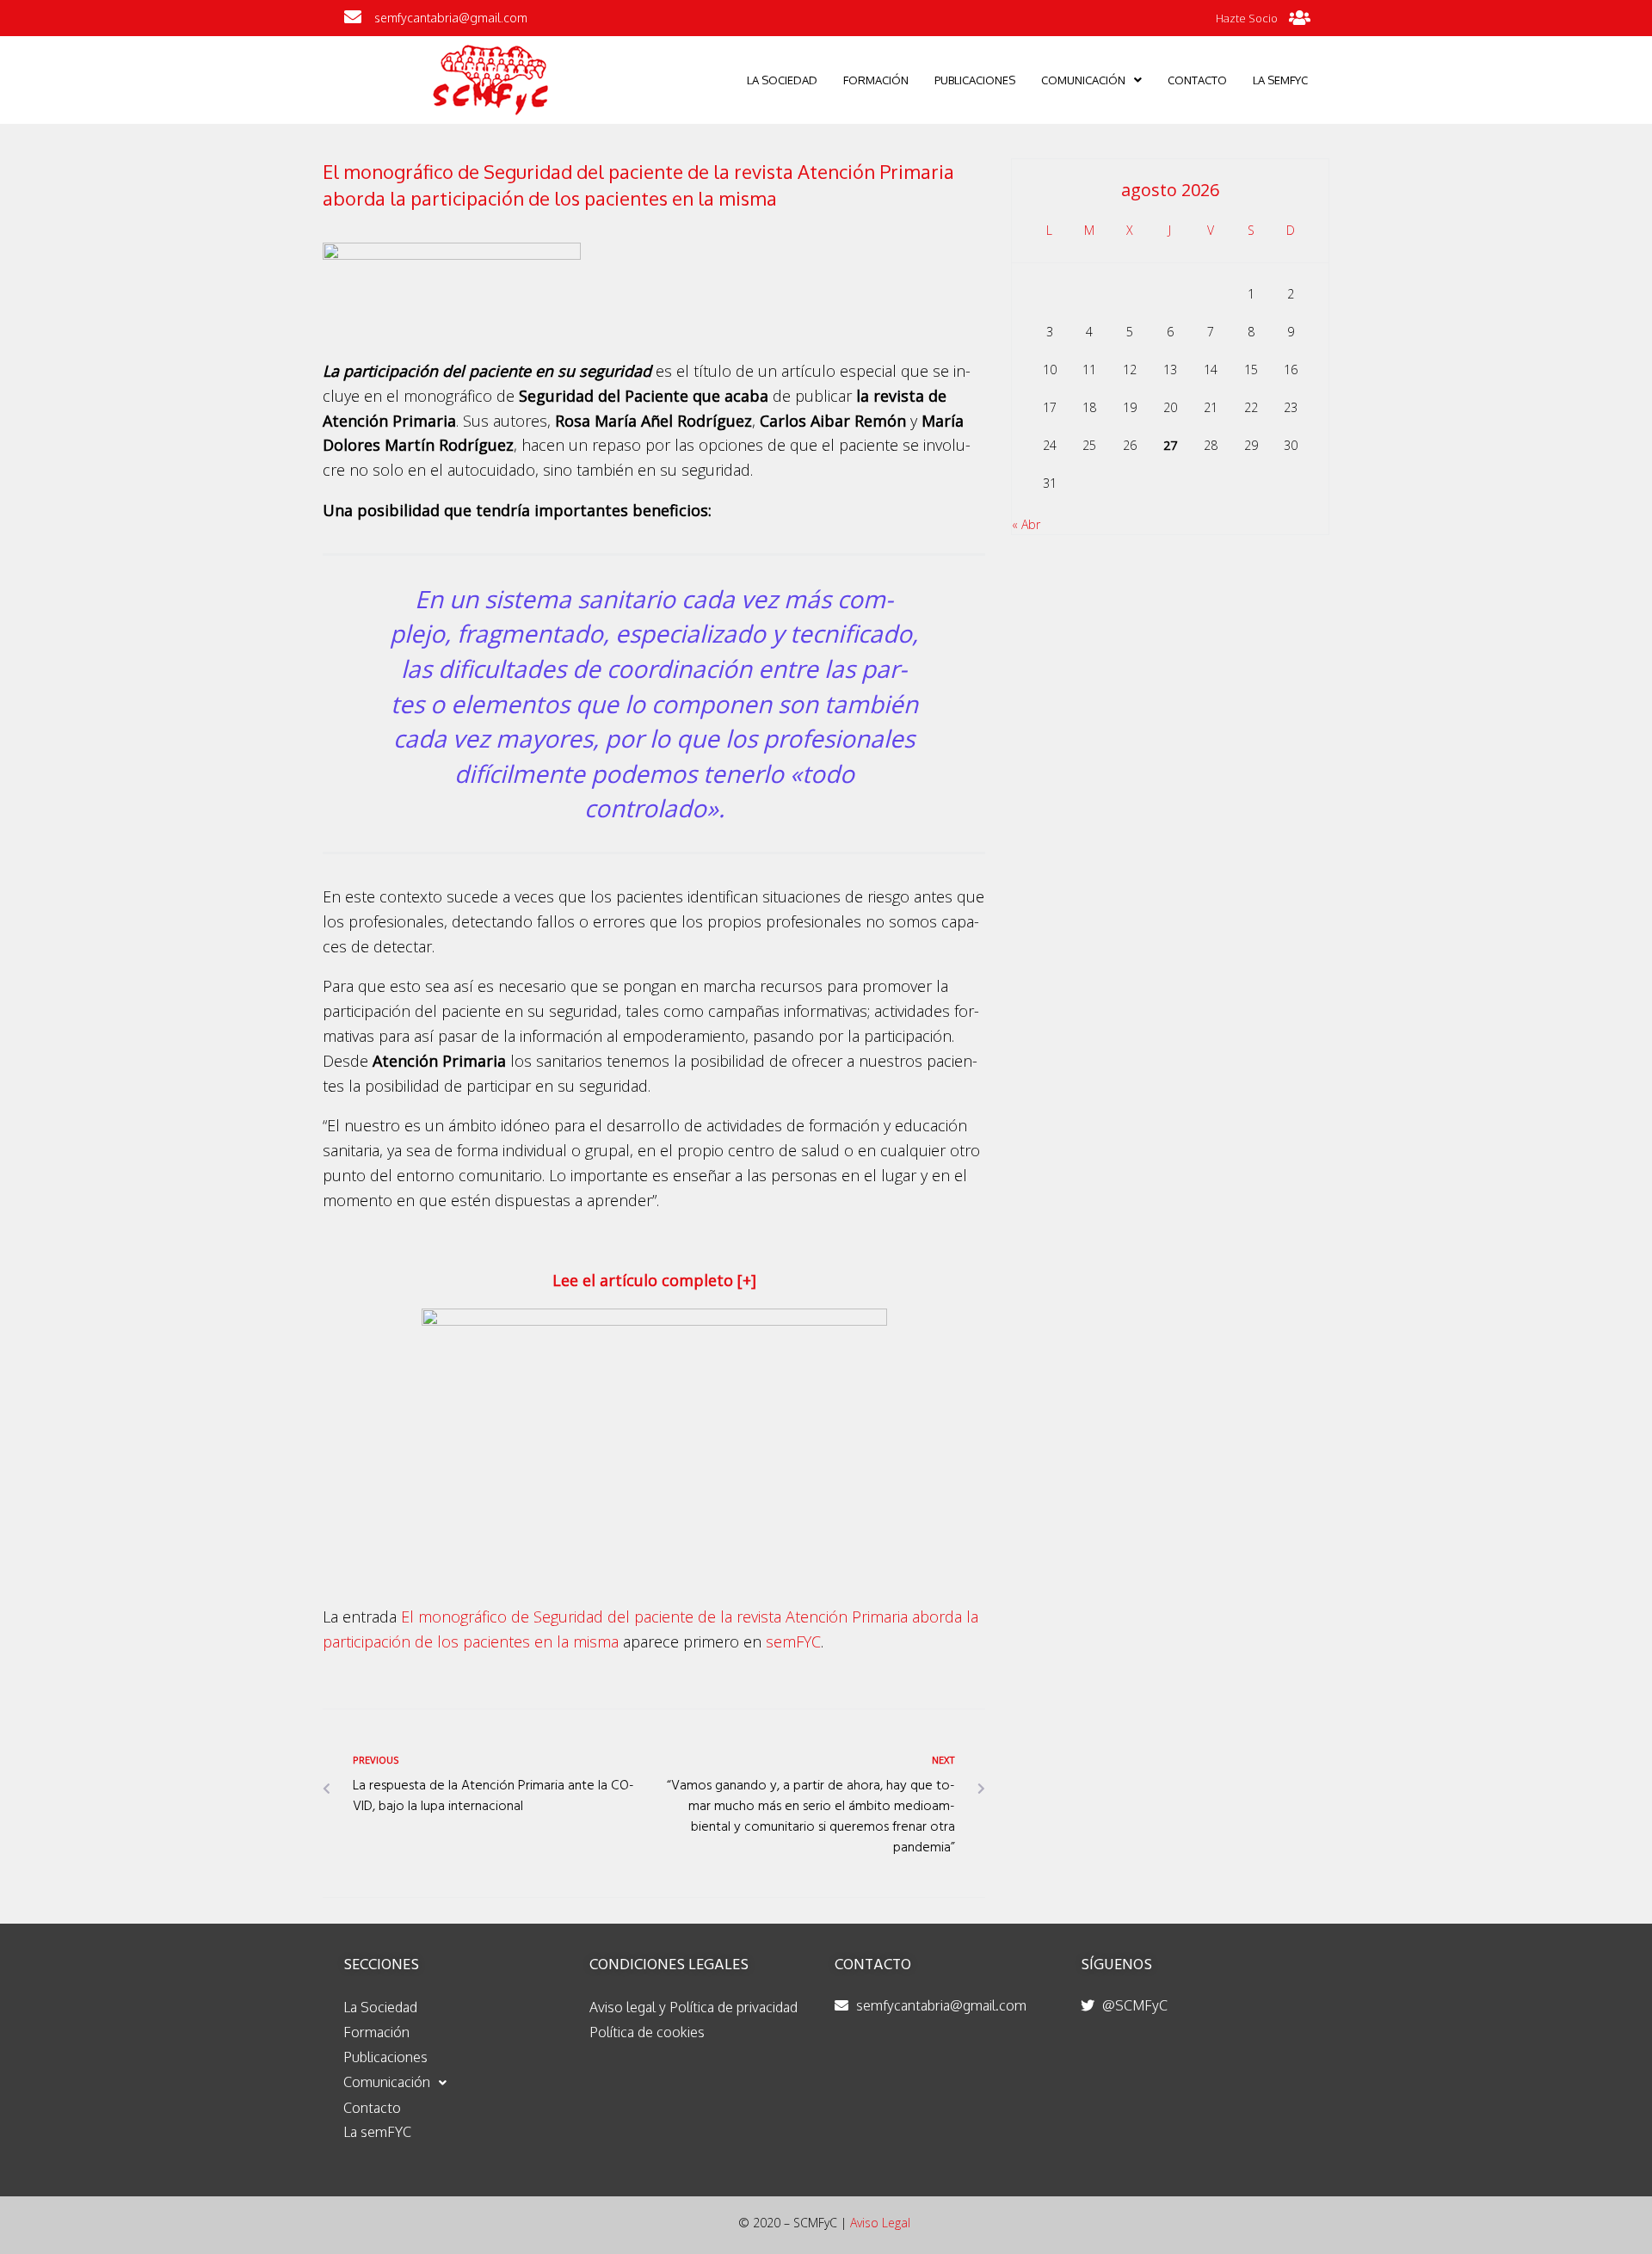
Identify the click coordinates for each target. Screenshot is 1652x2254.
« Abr (1026, 524)
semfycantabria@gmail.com (451, 18)
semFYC (793, 1641)
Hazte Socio (1247, 18)
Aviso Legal (880, 2223)
